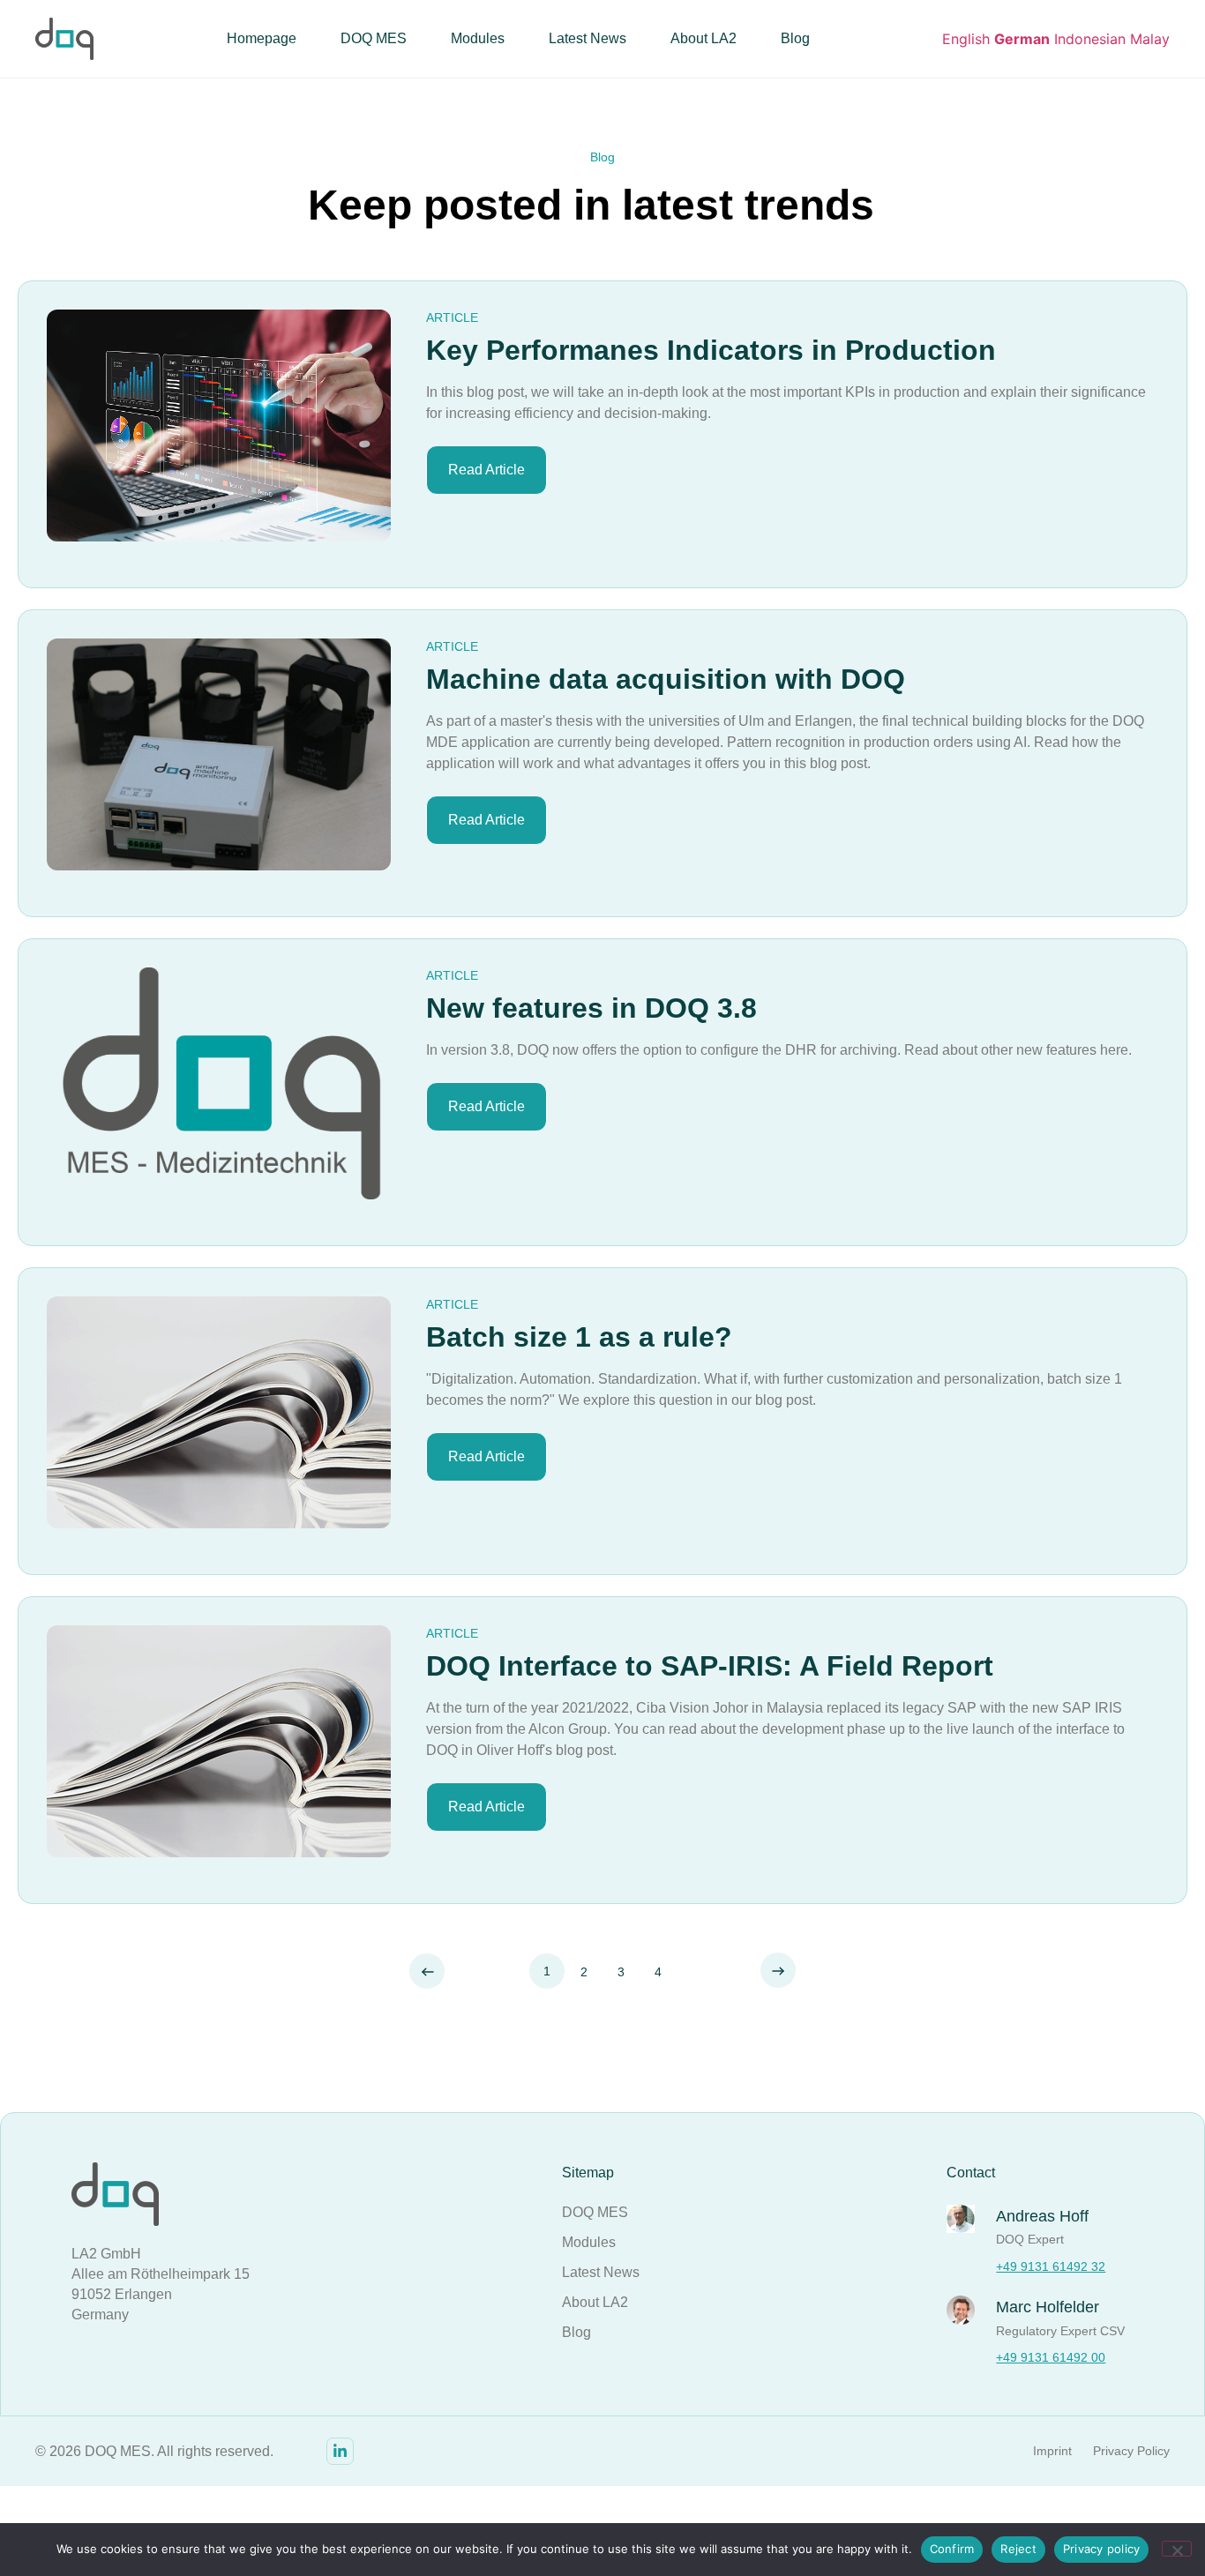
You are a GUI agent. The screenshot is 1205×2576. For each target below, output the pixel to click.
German (1022, 39)
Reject (1018, 2549)
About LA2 (704, 38)
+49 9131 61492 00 (1051, 2357)
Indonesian (1090, 39)
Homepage (262, 38)
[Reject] (1177, 2549)
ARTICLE (452, 317)
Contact (971, 2173)
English (966, 39)
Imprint (1052, 2451)
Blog (795, 38)
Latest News (588, 38)
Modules (478, 38)
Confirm (952, 2549)
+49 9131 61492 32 (1051, 2266)
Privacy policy (1102, 2549)
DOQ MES (374, 38)
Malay (1150, 39)
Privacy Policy (1131, 2451)
